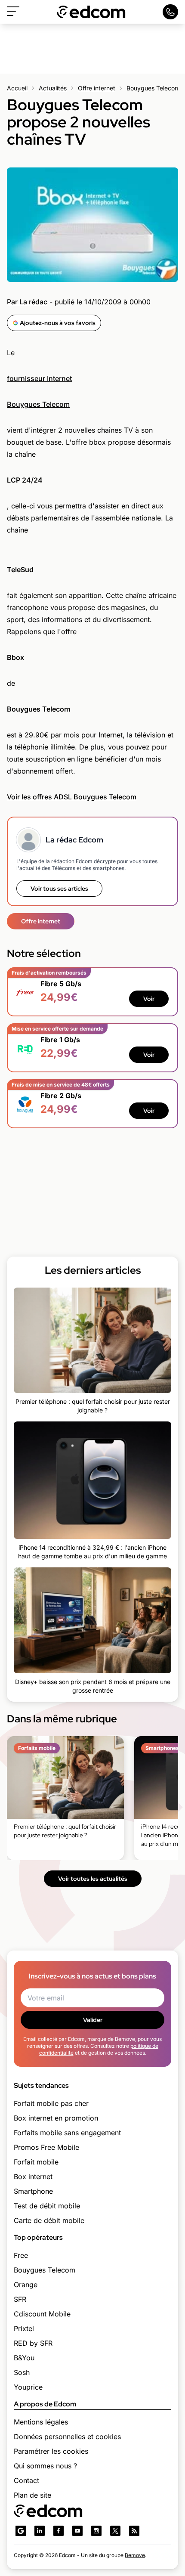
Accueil (17, 88)
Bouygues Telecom (38, 404)
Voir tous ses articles (59, 889)
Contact (26, 2480)
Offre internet (97, 88)
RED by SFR (33, 2343)
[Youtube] (77, 2531)
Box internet (33, 2177)
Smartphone (33, 2191)
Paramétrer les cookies (51, 2451)
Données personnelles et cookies (67, 2437)
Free (21, 2255)
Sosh (22, 2372)
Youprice (28, 2387)
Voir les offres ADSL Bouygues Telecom (72, 797)
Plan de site (32, 2495)
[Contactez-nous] (170, 12)
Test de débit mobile (47, 2206)
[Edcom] (91, 12)
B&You (24, 2358)
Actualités (53, 88)
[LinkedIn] (40, 2531)
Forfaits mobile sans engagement (67, 2133)
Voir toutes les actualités (93, 1879)
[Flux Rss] (134, 2531)
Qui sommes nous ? (45, 2466)
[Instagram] (96, 2531)
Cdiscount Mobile (42, 2314)
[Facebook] (59, 2531)
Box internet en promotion (56, 2118)
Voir (149, 999)
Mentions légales (41, 2422)
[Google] (21, 2531)
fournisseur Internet (39, 378)
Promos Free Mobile (46, 2147)
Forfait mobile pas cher (51, 2103)
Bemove (135, 2555)
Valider (93, 2020)
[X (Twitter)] (115, 2531)
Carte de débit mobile (49, 2220)
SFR (20, 2299)
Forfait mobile (36, 2162)
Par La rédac (27, 302)
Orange (26, 2285)
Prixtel (24, 2328)
